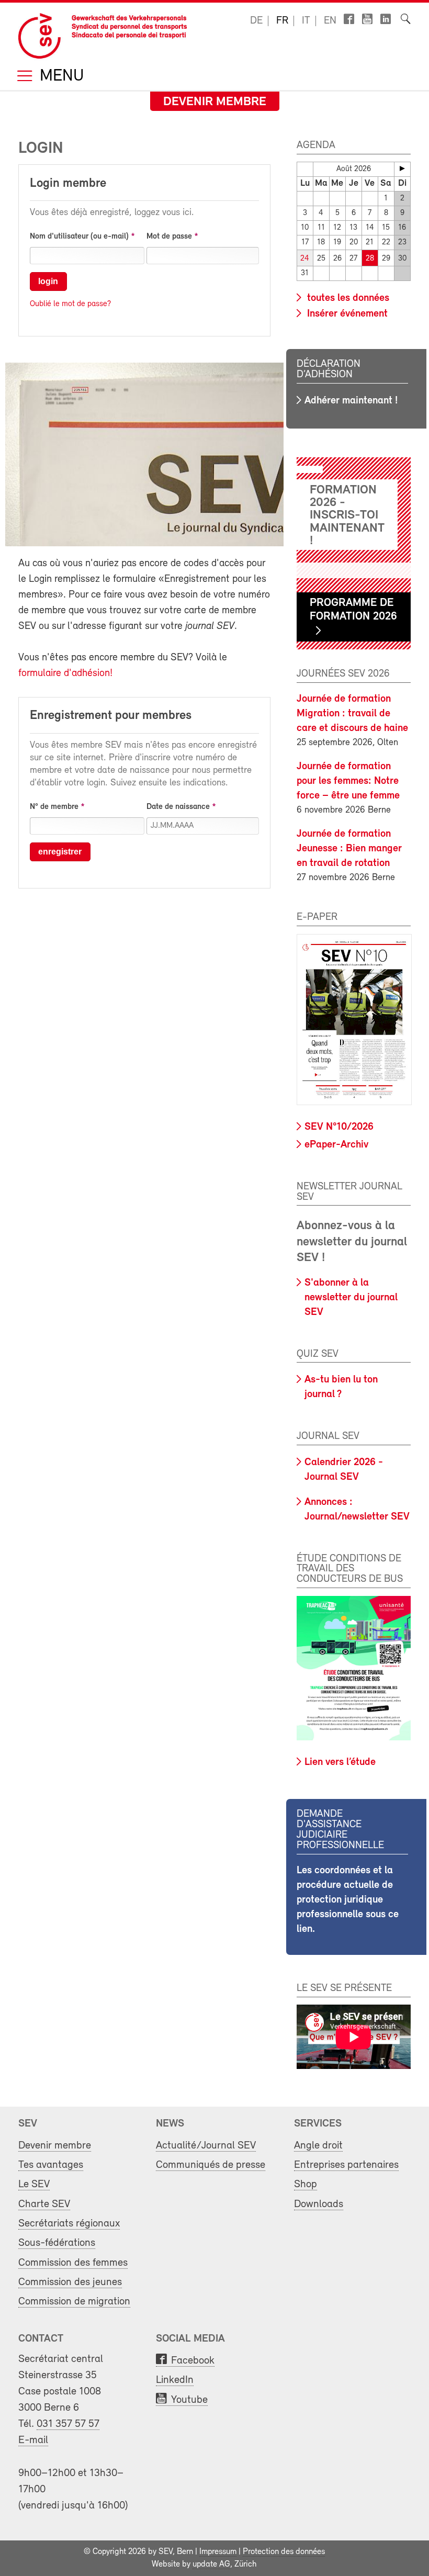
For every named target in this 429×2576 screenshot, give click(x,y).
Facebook (193, 2361)
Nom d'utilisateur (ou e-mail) (79, 237)
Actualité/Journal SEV (206, 2146)
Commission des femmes (73, 2263)
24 (305, 259)
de (256, 21)
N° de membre (54, 807)
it (306, 21)
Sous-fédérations (57, 2243)
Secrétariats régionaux (69, 2224)
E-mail (33, 2440)
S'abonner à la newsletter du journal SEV (351, 1298)
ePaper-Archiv (336, 1145)
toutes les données (347, 298)
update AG (211, 2564)
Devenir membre (215, 102)
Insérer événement (346, 314)
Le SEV (34, 2184)
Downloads (319, 2204)
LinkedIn (175, 2380)
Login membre (68, 184)
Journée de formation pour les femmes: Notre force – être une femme (348, 781)
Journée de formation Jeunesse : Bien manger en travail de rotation (349, 849)
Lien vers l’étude (340, 1762)
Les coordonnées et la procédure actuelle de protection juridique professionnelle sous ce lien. (348, 1900)
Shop (306, 2184)
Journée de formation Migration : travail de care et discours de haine (352, 714)
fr (282, 21)
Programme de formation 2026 (353, 610)
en (330, 21)
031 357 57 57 (68, 2424)
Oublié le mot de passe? (70, 304)
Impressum (218, 2552)
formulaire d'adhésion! (65, 673)
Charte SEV (44, 2204)
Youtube (189, 2400)
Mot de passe (169, 237)
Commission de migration (74, 2302)
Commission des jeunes (70, 2282)
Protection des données (284, 2552)
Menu (60, 77)
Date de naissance (178, 807)
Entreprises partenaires (346, 2165)
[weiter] (402, 168)
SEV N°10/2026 (339, 1127)
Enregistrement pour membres (111, 716)
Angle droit (318, 2146)
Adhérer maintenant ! (351, 401)
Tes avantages (51, 2165)
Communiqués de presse (211, 2165)
